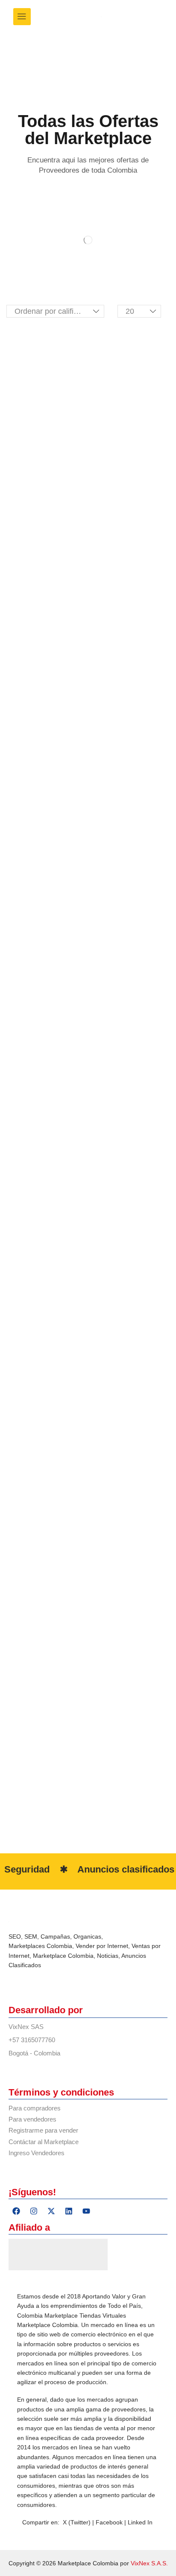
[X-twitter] (51, 2211)
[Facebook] (16, 2211)
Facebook (110, 2522)
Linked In (140, 2522)
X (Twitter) (77, 2522)
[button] (22, 17)
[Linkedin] (69, 2211)
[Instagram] (34, 2211)
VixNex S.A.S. (149, 2563)
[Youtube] (86, 2211)
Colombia (59, 1946)
